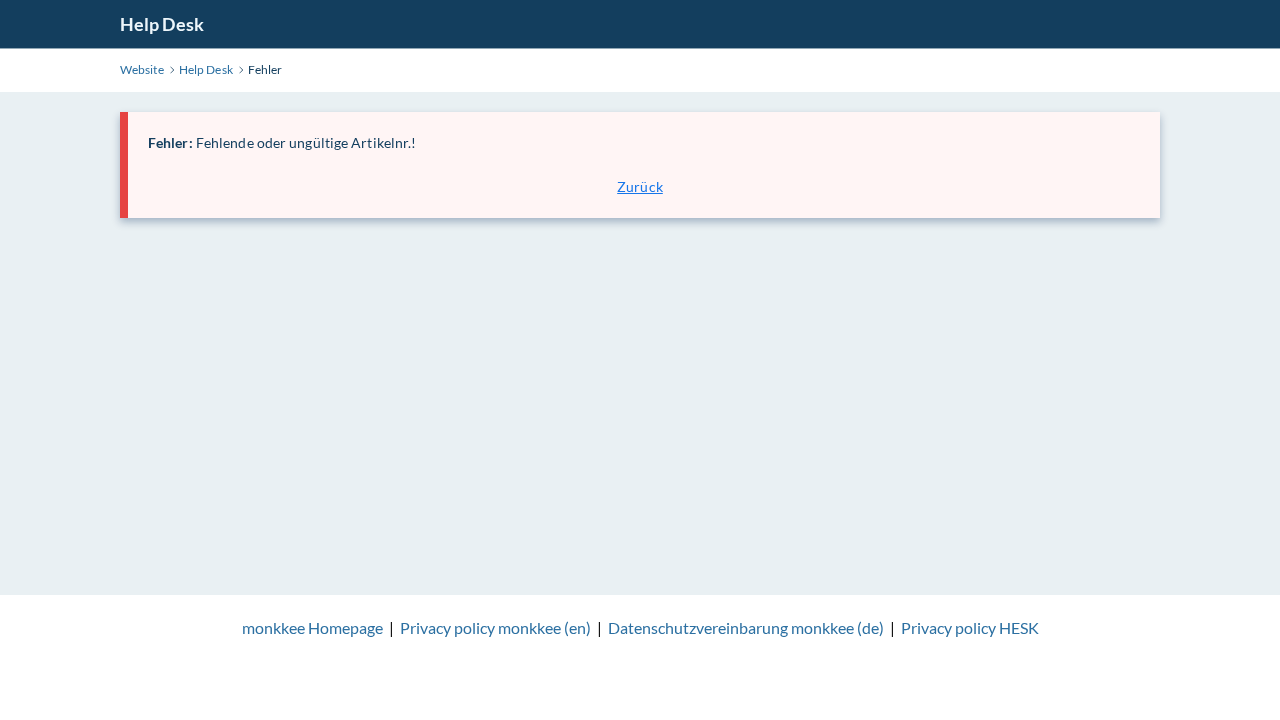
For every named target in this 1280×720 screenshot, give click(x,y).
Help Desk (162, 24)
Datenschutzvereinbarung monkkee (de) (746, 627)
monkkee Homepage (312, 627)
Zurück (640, 186)
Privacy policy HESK (970, 627)
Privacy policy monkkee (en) (495, 627)
